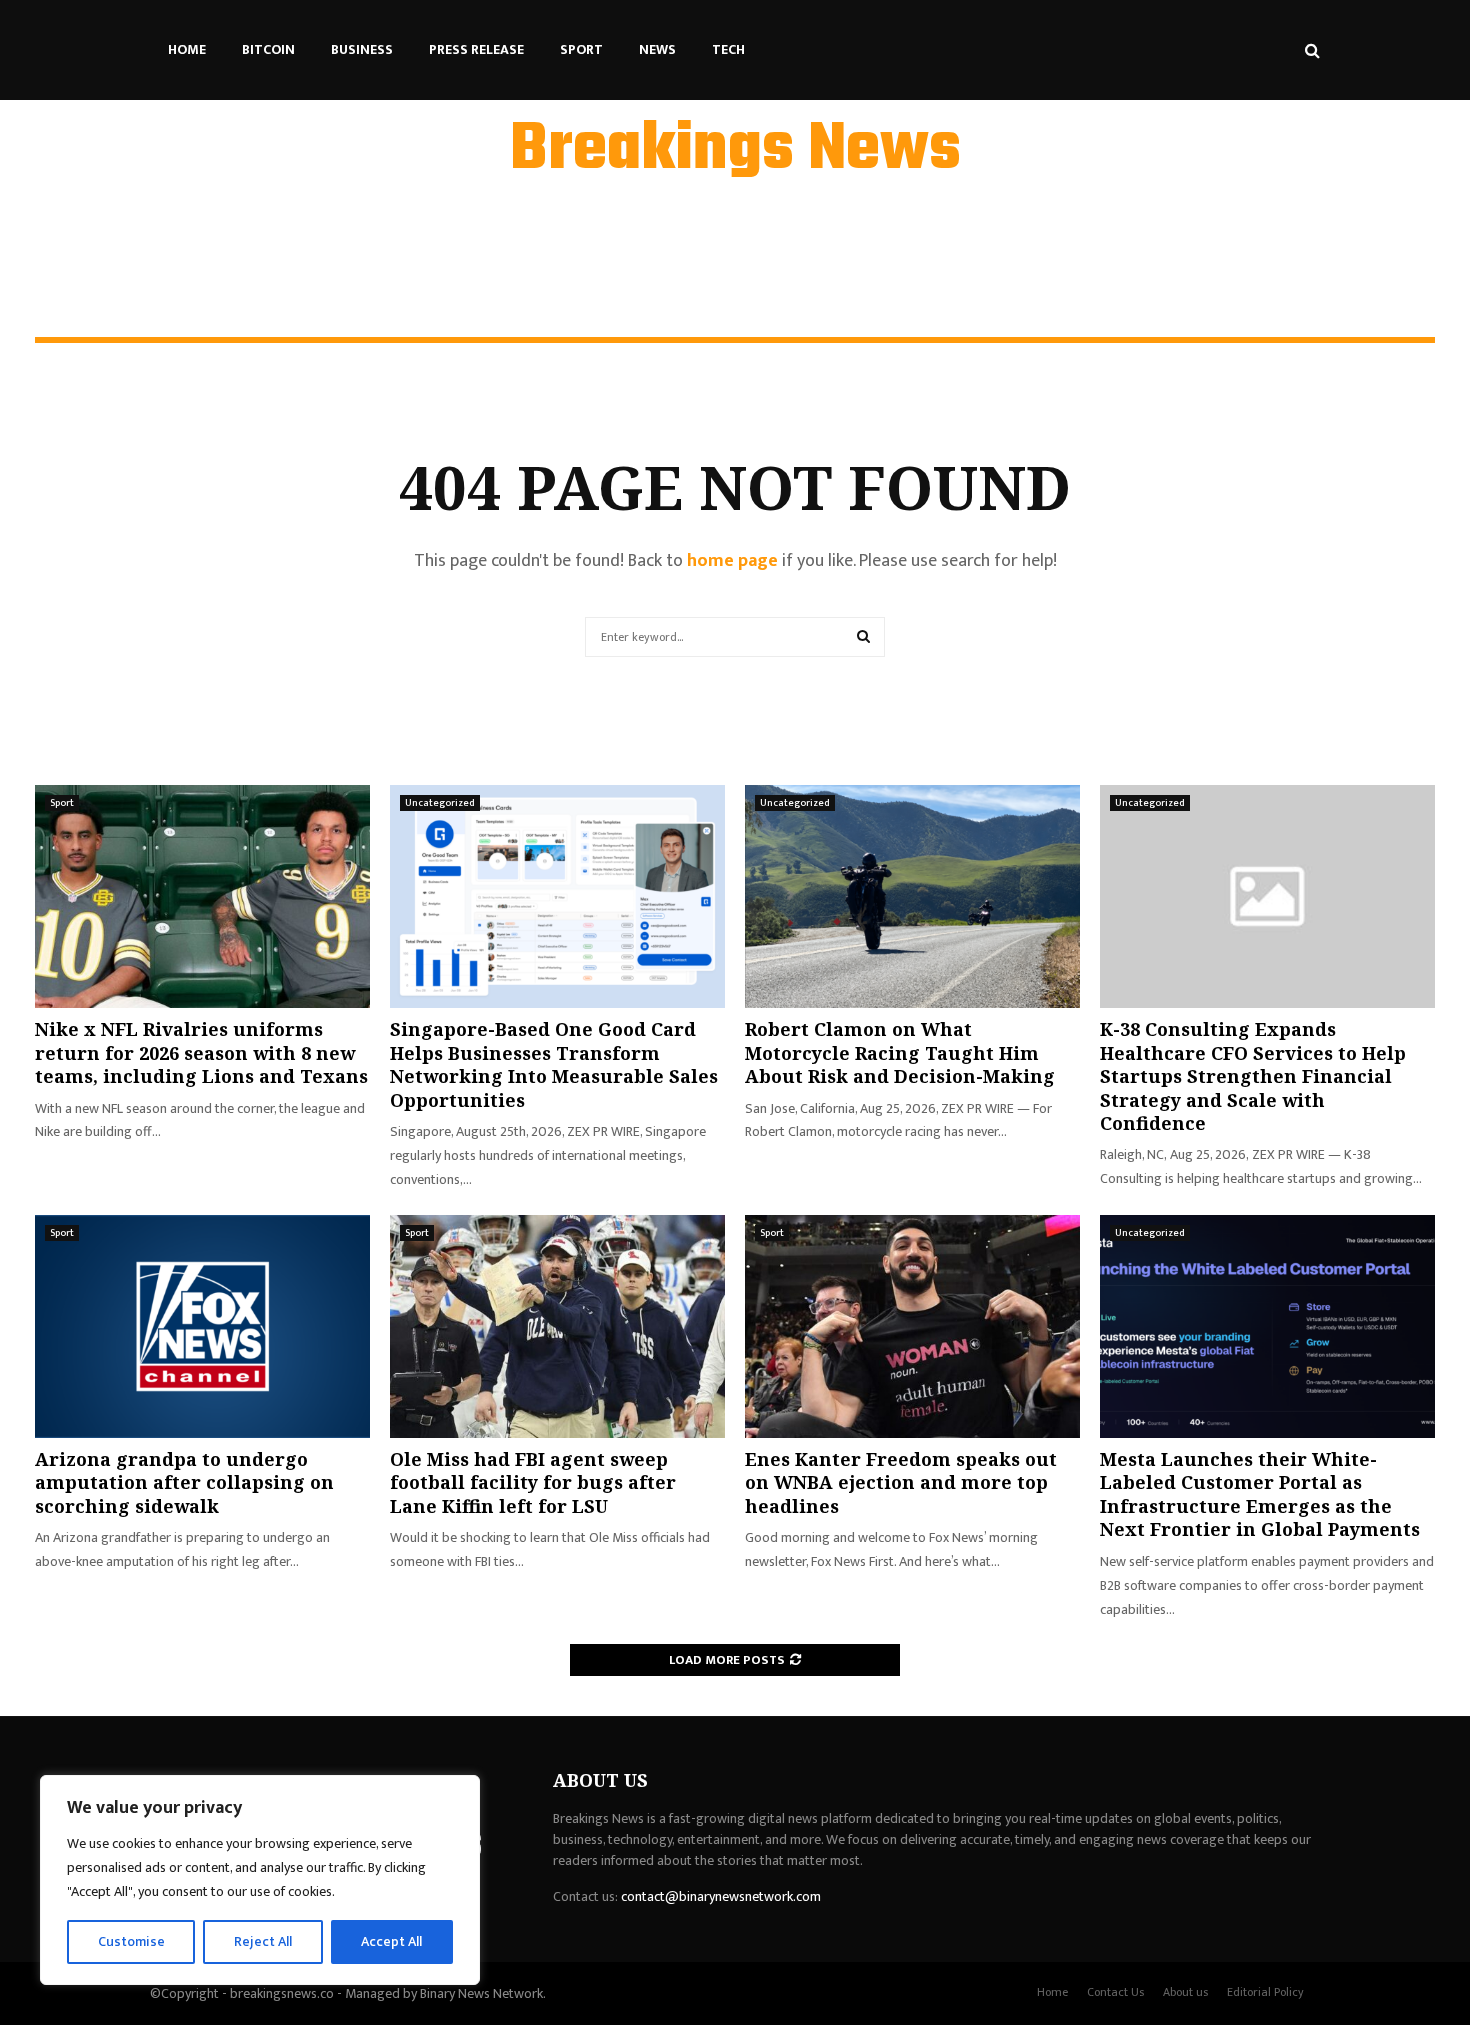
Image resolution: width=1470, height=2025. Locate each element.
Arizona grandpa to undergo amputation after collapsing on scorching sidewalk (184, 1482)
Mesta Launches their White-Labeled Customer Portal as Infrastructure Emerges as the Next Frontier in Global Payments (1260, 1494)
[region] (260, 1880)
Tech (728, 49)
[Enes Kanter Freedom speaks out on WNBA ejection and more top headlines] (912, 1326)
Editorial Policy (1265, 1992)
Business (362, 49)
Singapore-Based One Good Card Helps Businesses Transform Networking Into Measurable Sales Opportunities (554, 1064)
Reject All (263, 1941)
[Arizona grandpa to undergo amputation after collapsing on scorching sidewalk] (202, 1326)
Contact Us (1115, 1992)
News (657, 49)
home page (732, 561)
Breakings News (735, 151)
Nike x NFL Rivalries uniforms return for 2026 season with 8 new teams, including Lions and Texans (201, 1052)
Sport (581, 49)
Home (187, 49)
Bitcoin (268, 49)
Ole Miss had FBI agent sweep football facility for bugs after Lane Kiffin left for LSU (533, 1482)
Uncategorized (440, 803)
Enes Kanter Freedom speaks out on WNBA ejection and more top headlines (901, 1482)
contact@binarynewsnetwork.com (721, 1896)
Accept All (391, 1941)
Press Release (476, 49)
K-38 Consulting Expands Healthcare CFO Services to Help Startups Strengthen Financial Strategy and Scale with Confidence (1253, 1076)
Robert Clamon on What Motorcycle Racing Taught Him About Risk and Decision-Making (900, 1052)
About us (1185, 1992)
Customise (131, 1941)
